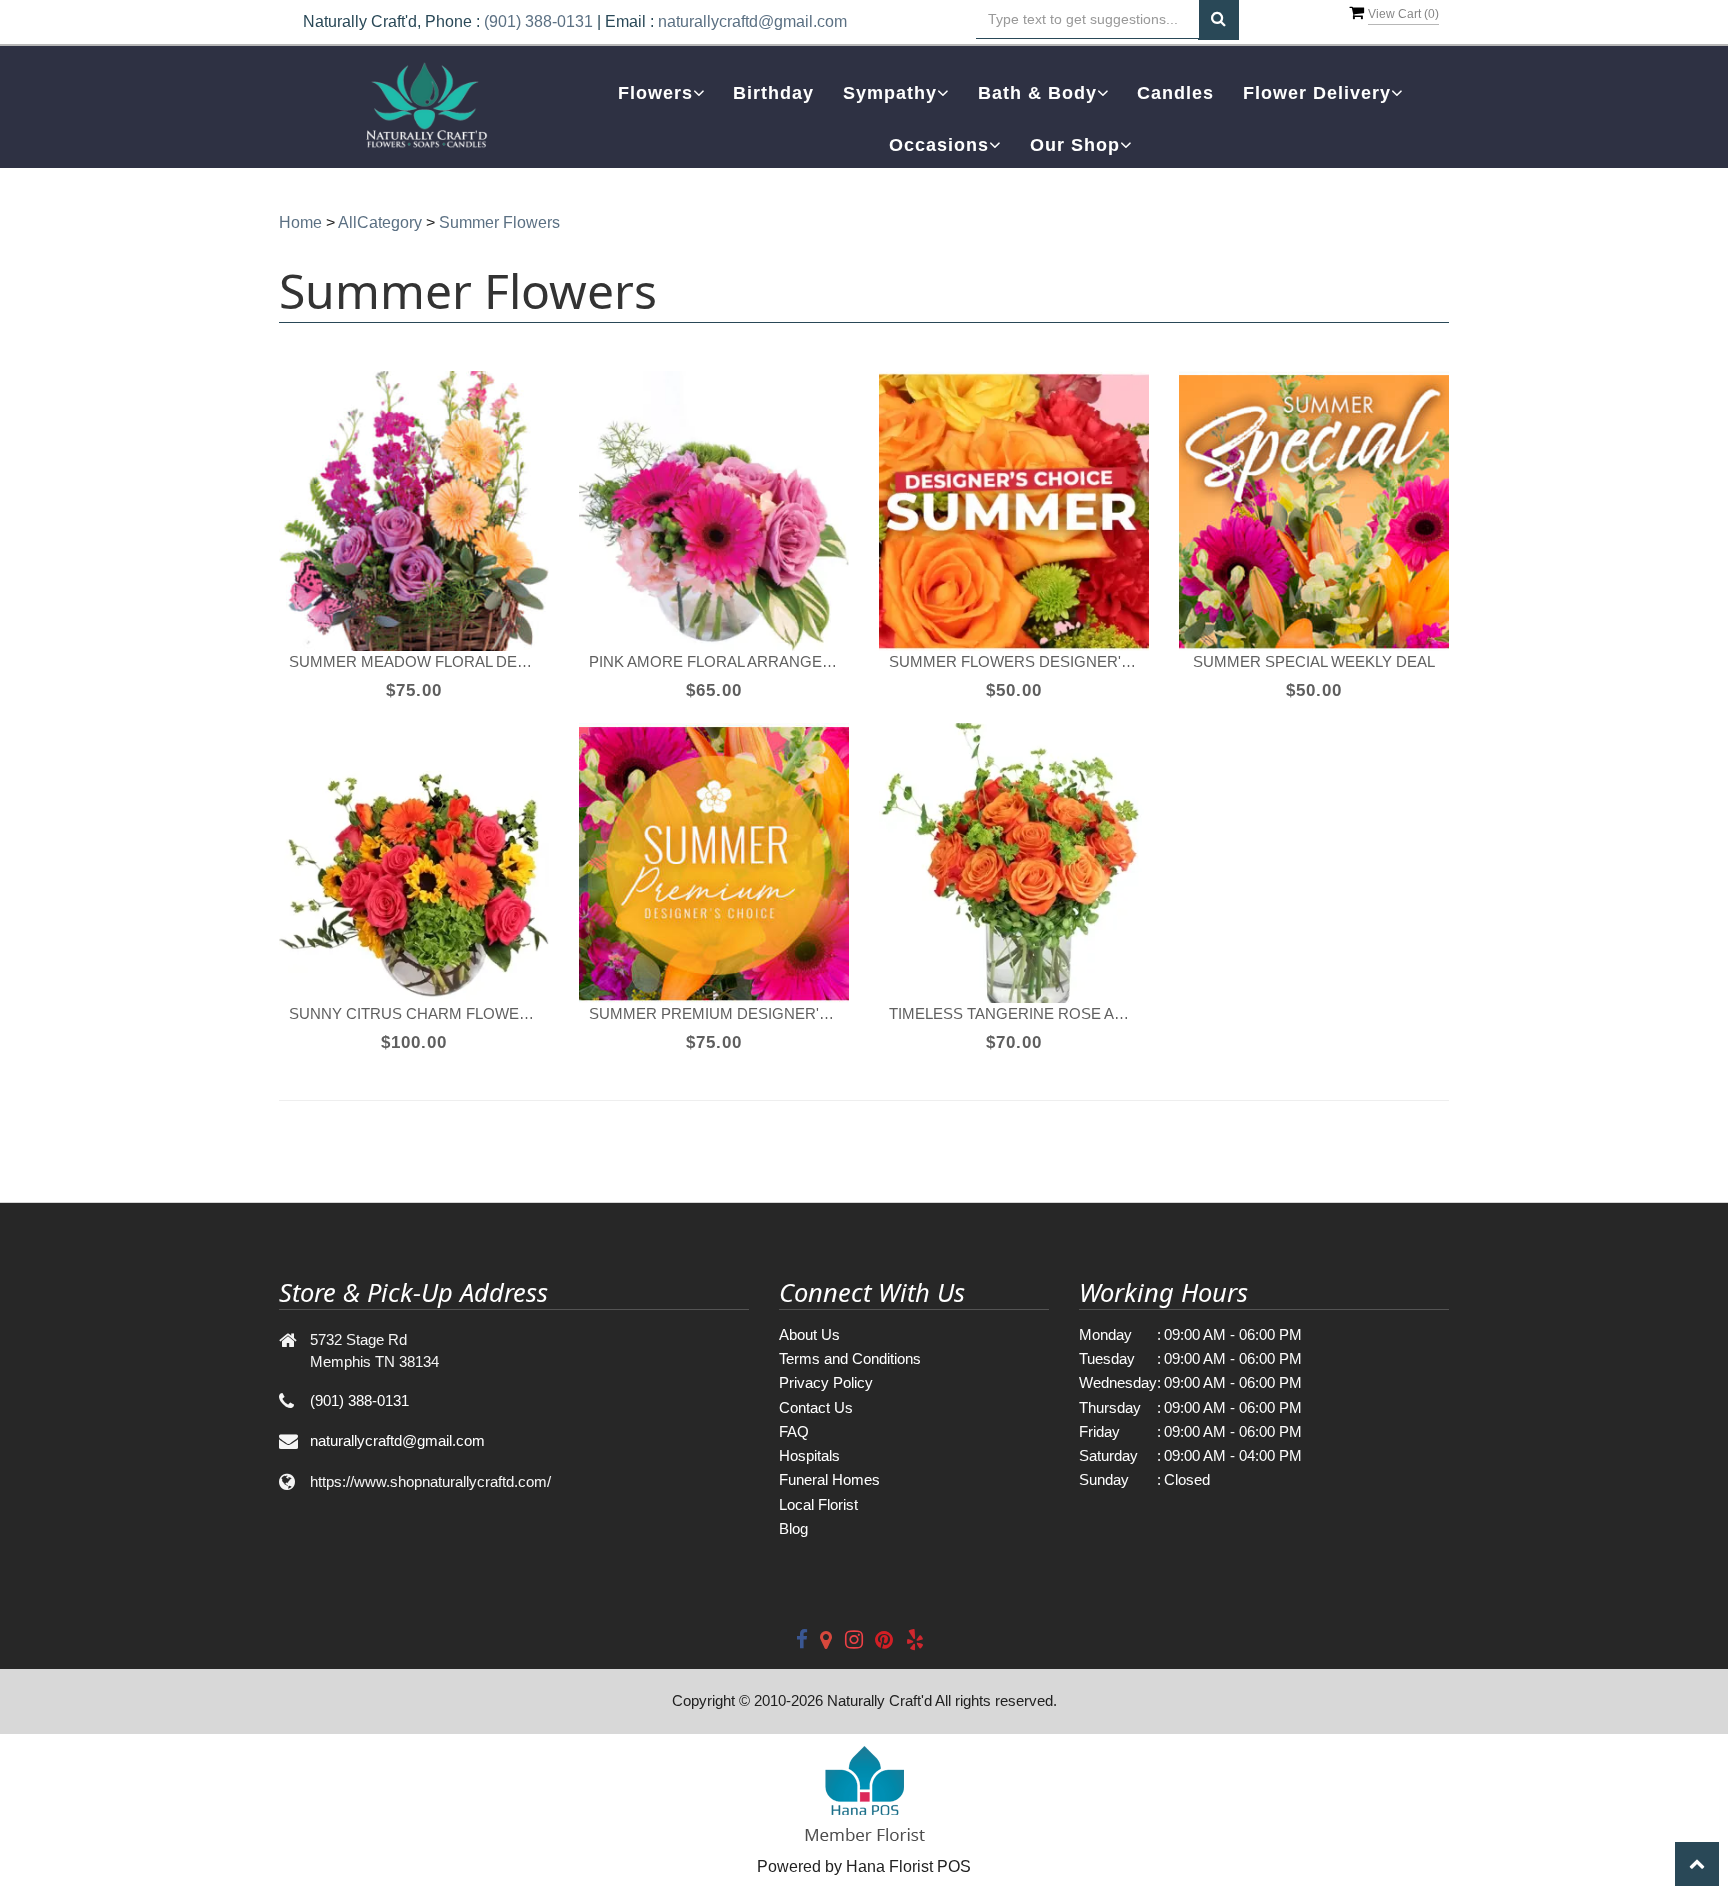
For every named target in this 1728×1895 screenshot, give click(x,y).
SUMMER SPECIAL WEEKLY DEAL (1314, 661)
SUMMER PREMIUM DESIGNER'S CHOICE (714, 1013)
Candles (1175, 93)
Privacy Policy (826, 1382)
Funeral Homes (829, 1479)
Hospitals (809, 1455)
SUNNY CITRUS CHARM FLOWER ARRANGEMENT (414, 1013)
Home (300, 222)
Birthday (773, 93)
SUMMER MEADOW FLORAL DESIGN (414, 661)
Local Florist (818, 1504)
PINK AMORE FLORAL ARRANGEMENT (714, 661)
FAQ (794, 1431)
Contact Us (816, 1407)
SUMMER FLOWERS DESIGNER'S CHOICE (1014, 661)
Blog (793, 1528)
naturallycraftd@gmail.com (752, 21)
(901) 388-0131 (538, 21)
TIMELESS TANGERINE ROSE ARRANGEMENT (1014, 1013)
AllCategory (380, 222)
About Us (809, 1334)
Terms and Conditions (850, 1358)
